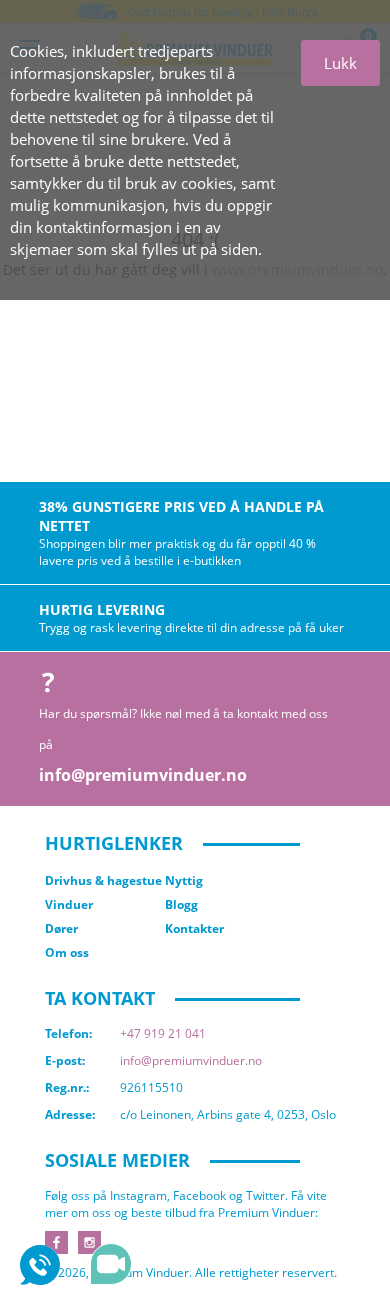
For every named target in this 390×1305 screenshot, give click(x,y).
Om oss (67, 952)
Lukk (340, 63)
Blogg (181, 904)
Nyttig (184, 880)
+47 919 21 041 (163, 1033)
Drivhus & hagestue (103, 880)
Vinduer (69, 904)
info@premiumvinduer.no (143, 775)
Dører (61, 928)
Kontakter (194, 928)
